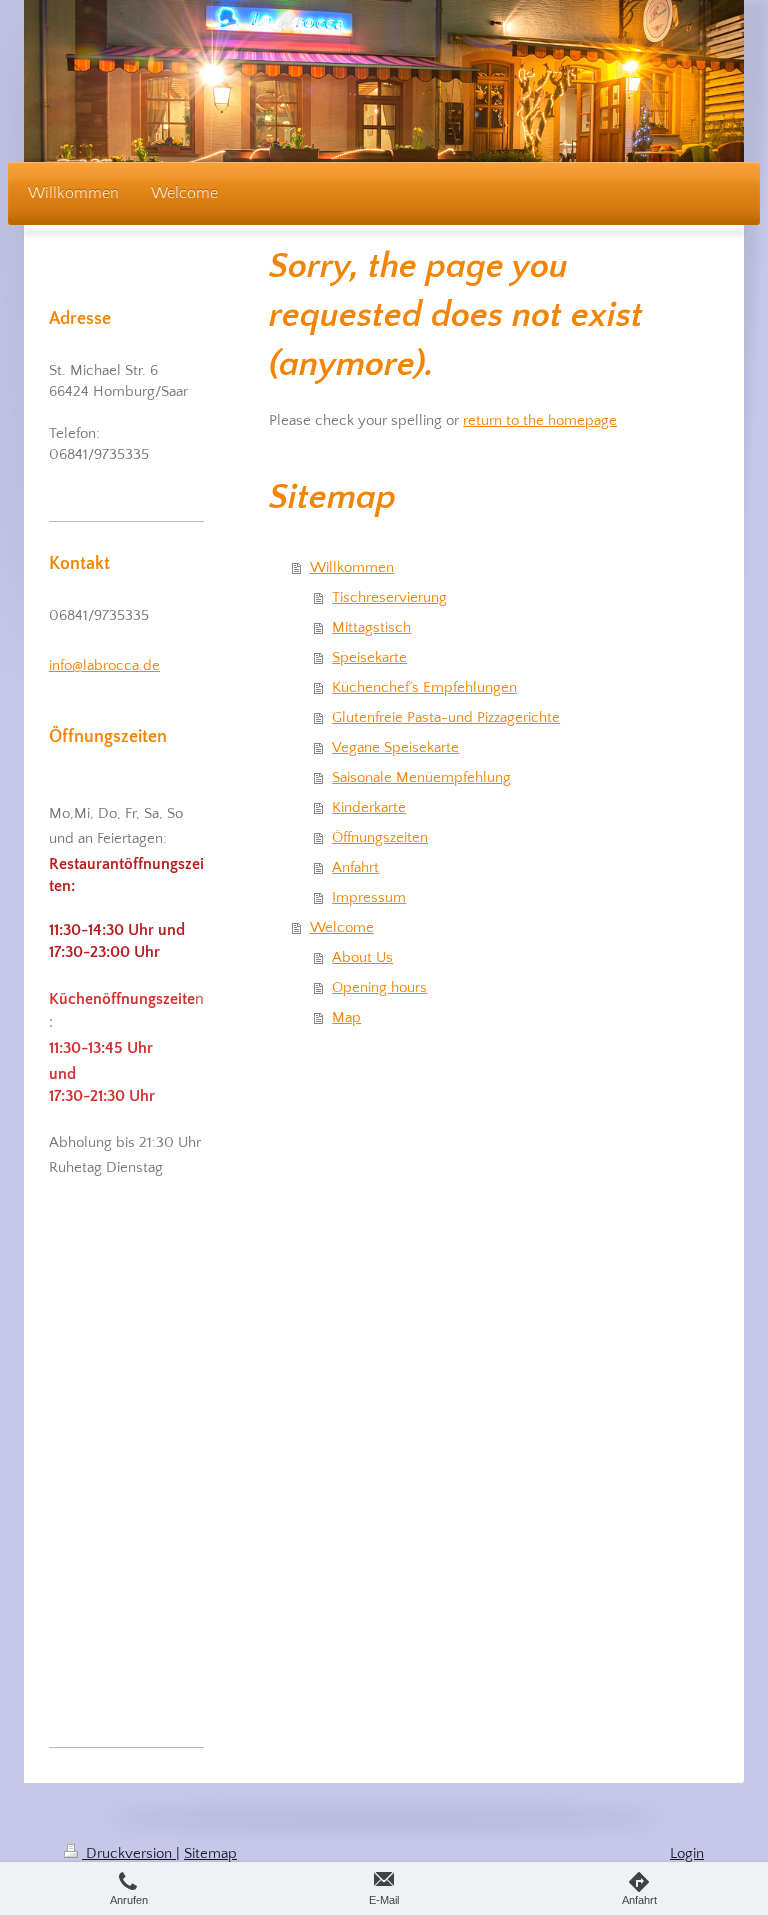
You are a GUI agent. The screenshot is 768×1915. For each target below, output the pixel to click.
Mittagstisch (371, 627)
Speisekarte (369, 657)
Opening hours (379, 987)
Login (687, 1853)
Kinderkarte (369, 807)
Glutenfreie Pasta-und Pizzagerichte (446, 717)
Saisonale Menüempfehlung (421, 777)
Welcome (342, 927)
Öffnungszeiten (380, 837)
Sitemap (210, 1853)
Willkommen (352, 567)
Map (346, 1017)
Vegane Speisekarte (395, 747)
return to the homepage (540, 420)
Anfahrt (355, 867)
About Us (362, 957)
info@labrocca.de (104, 665)
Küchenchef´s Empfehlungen (424, 687)
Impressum (369, 897)
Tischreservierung (389, 597)
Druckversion (129, 1853)
